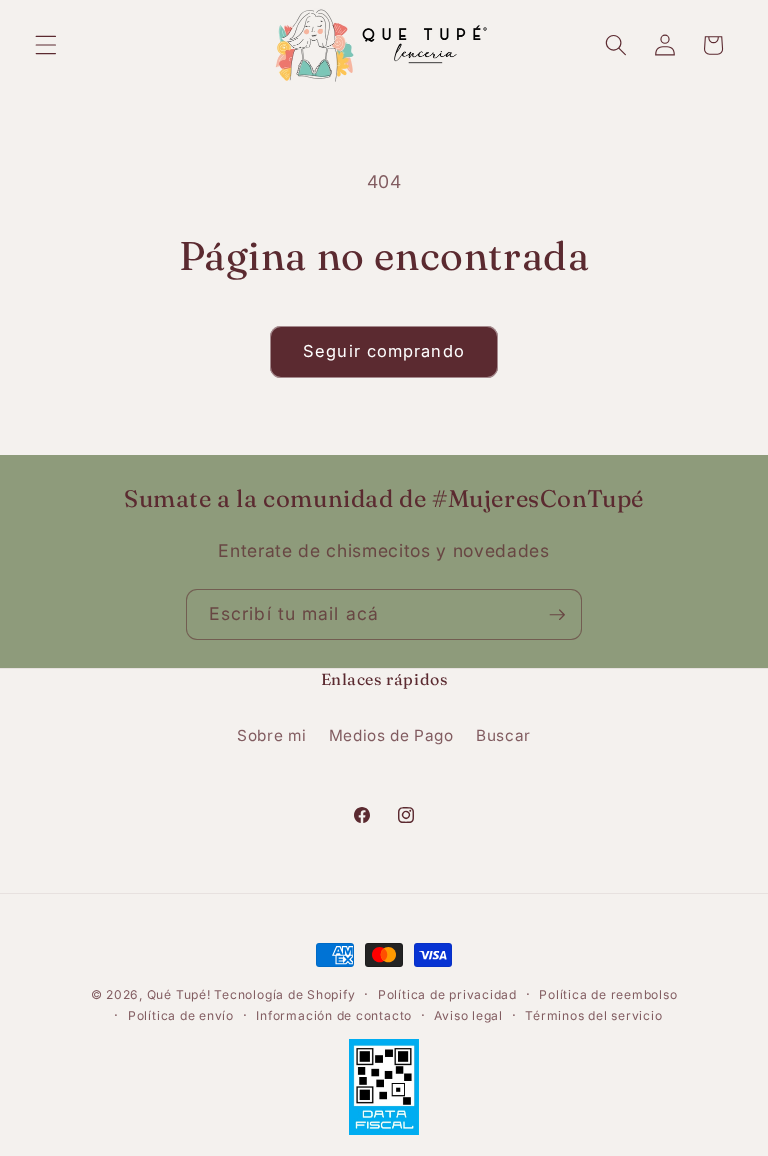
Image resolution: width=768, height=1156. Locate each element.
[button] (46, 45)
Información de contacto (334, 1015)
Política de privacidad (447, 994)
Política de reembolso (608, 994)
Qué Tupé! (181, 994)
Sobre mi (271, 735)
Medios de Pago (391, 735)
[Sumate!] (557, 615)
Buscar (503, 735)
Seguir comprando (384, 351)
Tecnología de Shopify (284, 994)
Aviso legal (468, 1015)
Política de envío (181, 1015)
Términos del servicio (593, 1015)
